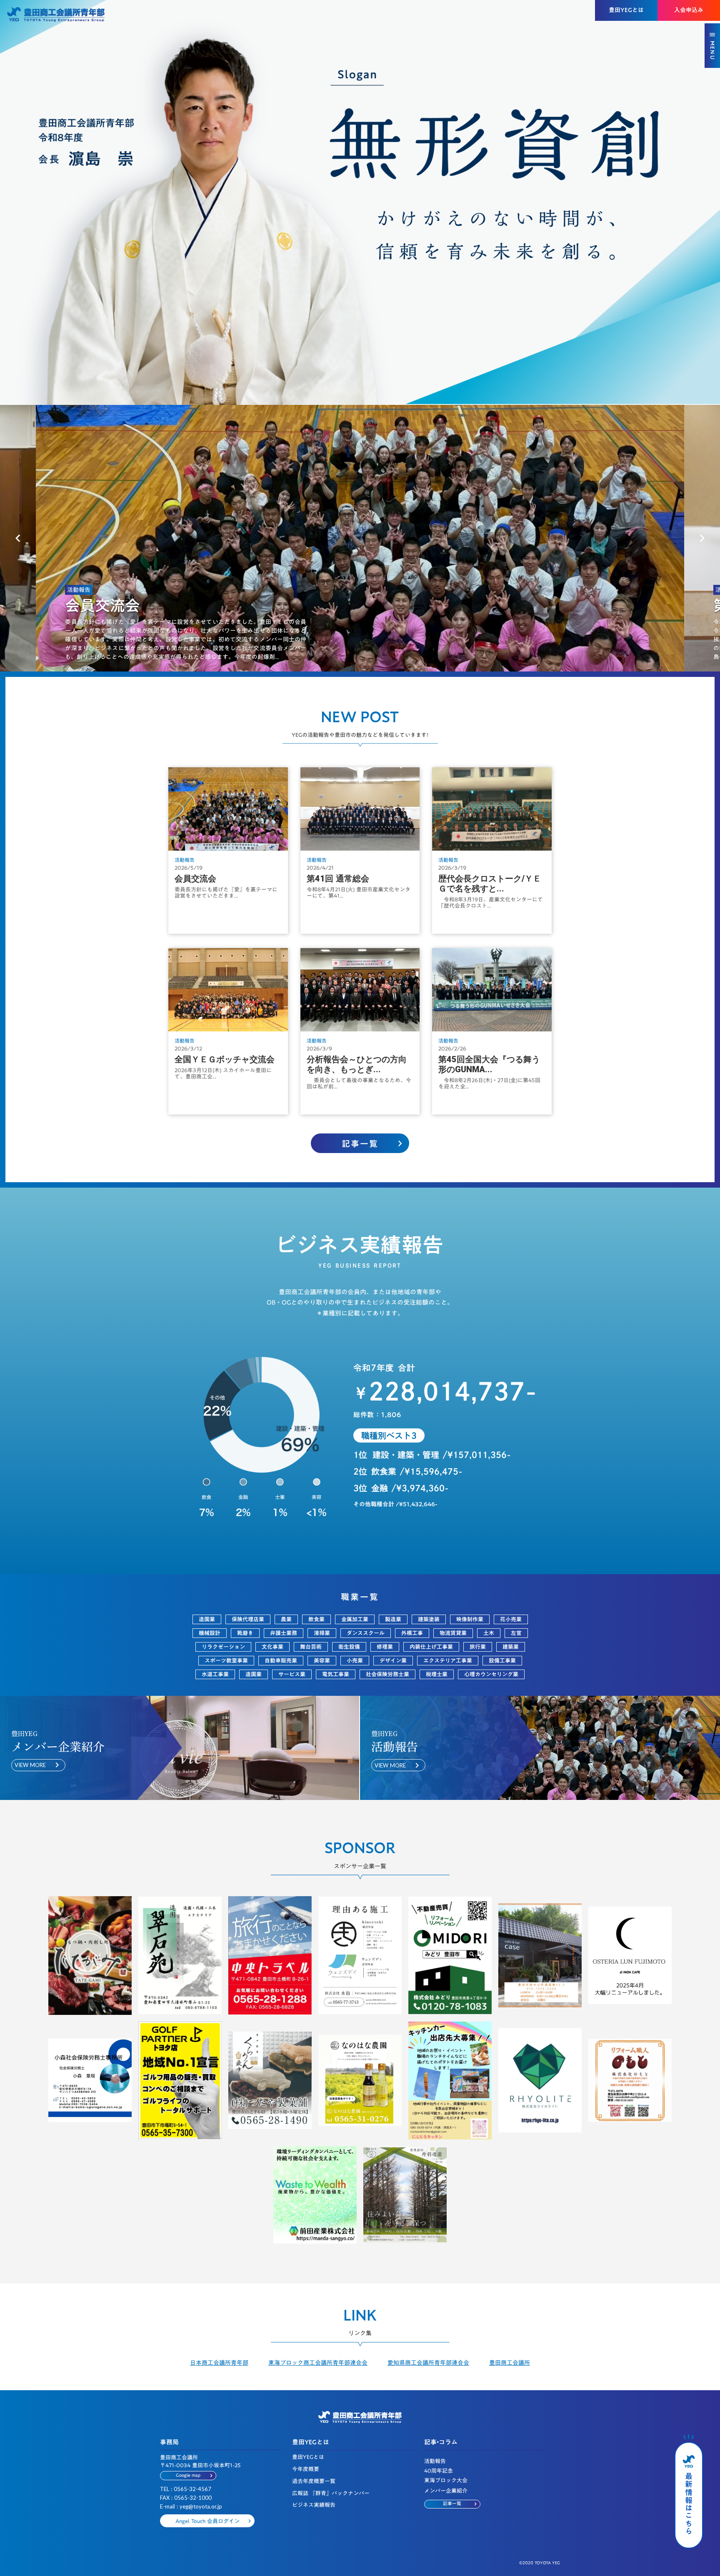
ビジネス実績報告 (314, 2505)
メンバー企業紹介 (446, 2491)
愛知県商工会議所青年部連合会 (428, 2363)
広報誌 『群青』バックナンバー (331, 2493)
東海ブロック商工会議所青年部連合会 (318, 2363)
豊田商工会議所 (510, 2363)
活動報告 (435, 2461)
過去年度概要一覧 (314, 2481)
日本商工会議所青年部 (219, 2363)
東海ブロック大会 (446, 2480)
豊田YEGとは (308, 2457)
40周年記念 (439, 2471)
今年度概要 (306, 2469)
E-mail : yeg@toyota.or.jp (191, 2506)
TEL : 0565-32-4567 (186, 2489)
